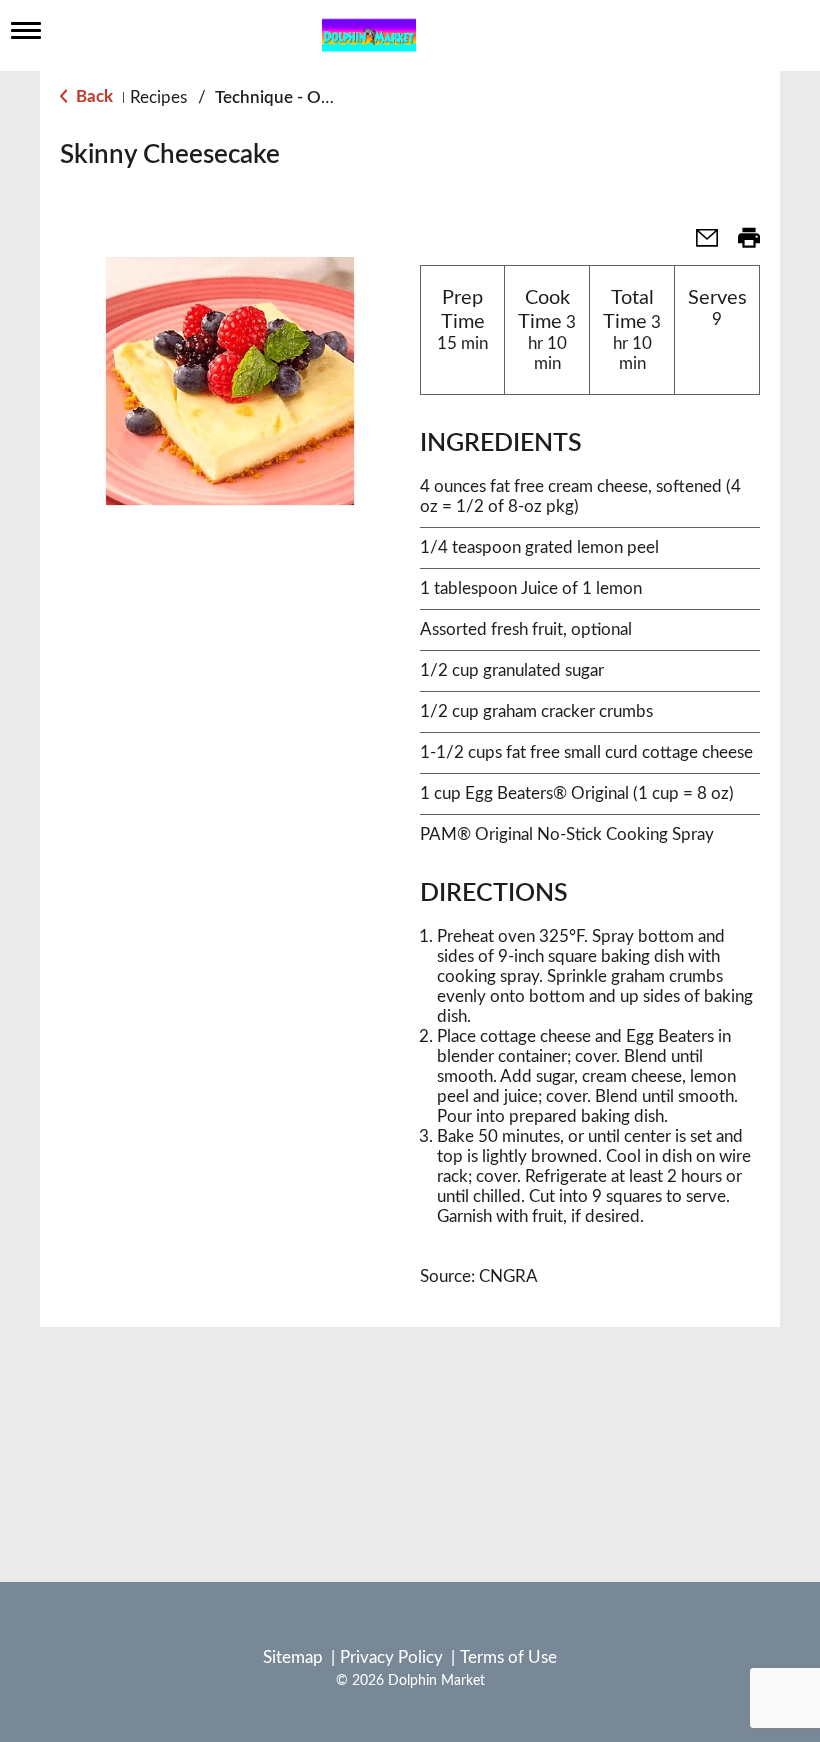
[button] (699, 244)
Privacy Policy (391, 1657)
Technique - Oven (282, 97)
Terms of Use (508, 1657)
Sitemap (293, 1657)
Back (92, 96)
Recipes (158, 97)
